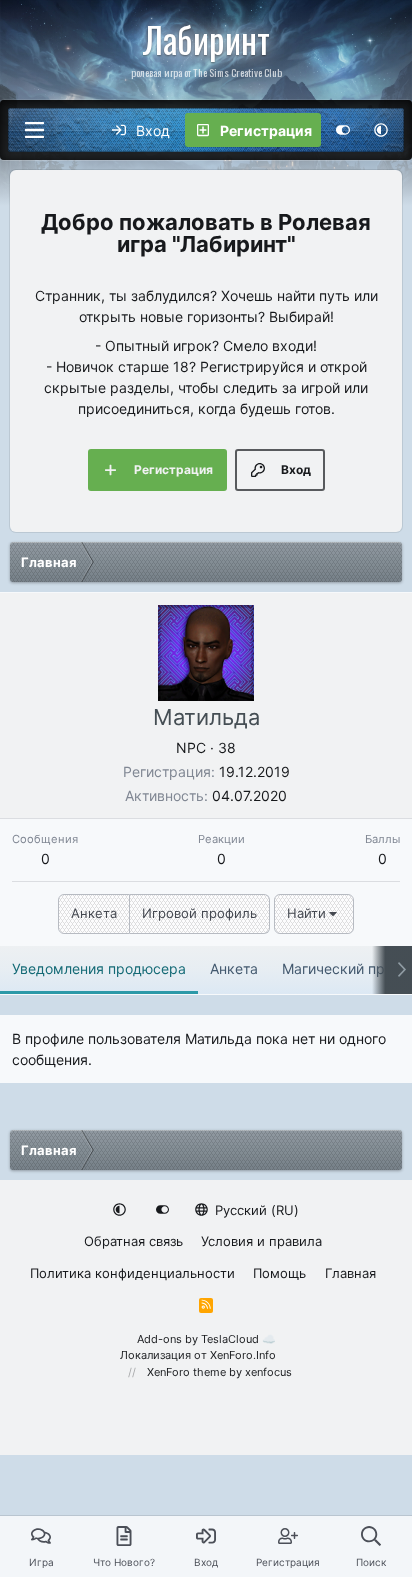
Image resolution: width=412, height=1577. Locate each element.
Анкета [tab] (234, 968)
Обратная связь (133, 1241)
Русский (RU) (255, 1210)
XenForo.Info (243, 1355)
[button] (381, 130)
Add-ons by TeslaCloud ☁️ (206, 1339)
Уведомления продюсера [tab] (99, 968)
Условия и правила (261, 1241)
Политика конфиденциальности (132, 1273)
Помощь (279, 1273)
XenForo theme (186, 1372)
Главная (350, 1273)
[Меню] (34, 130)
